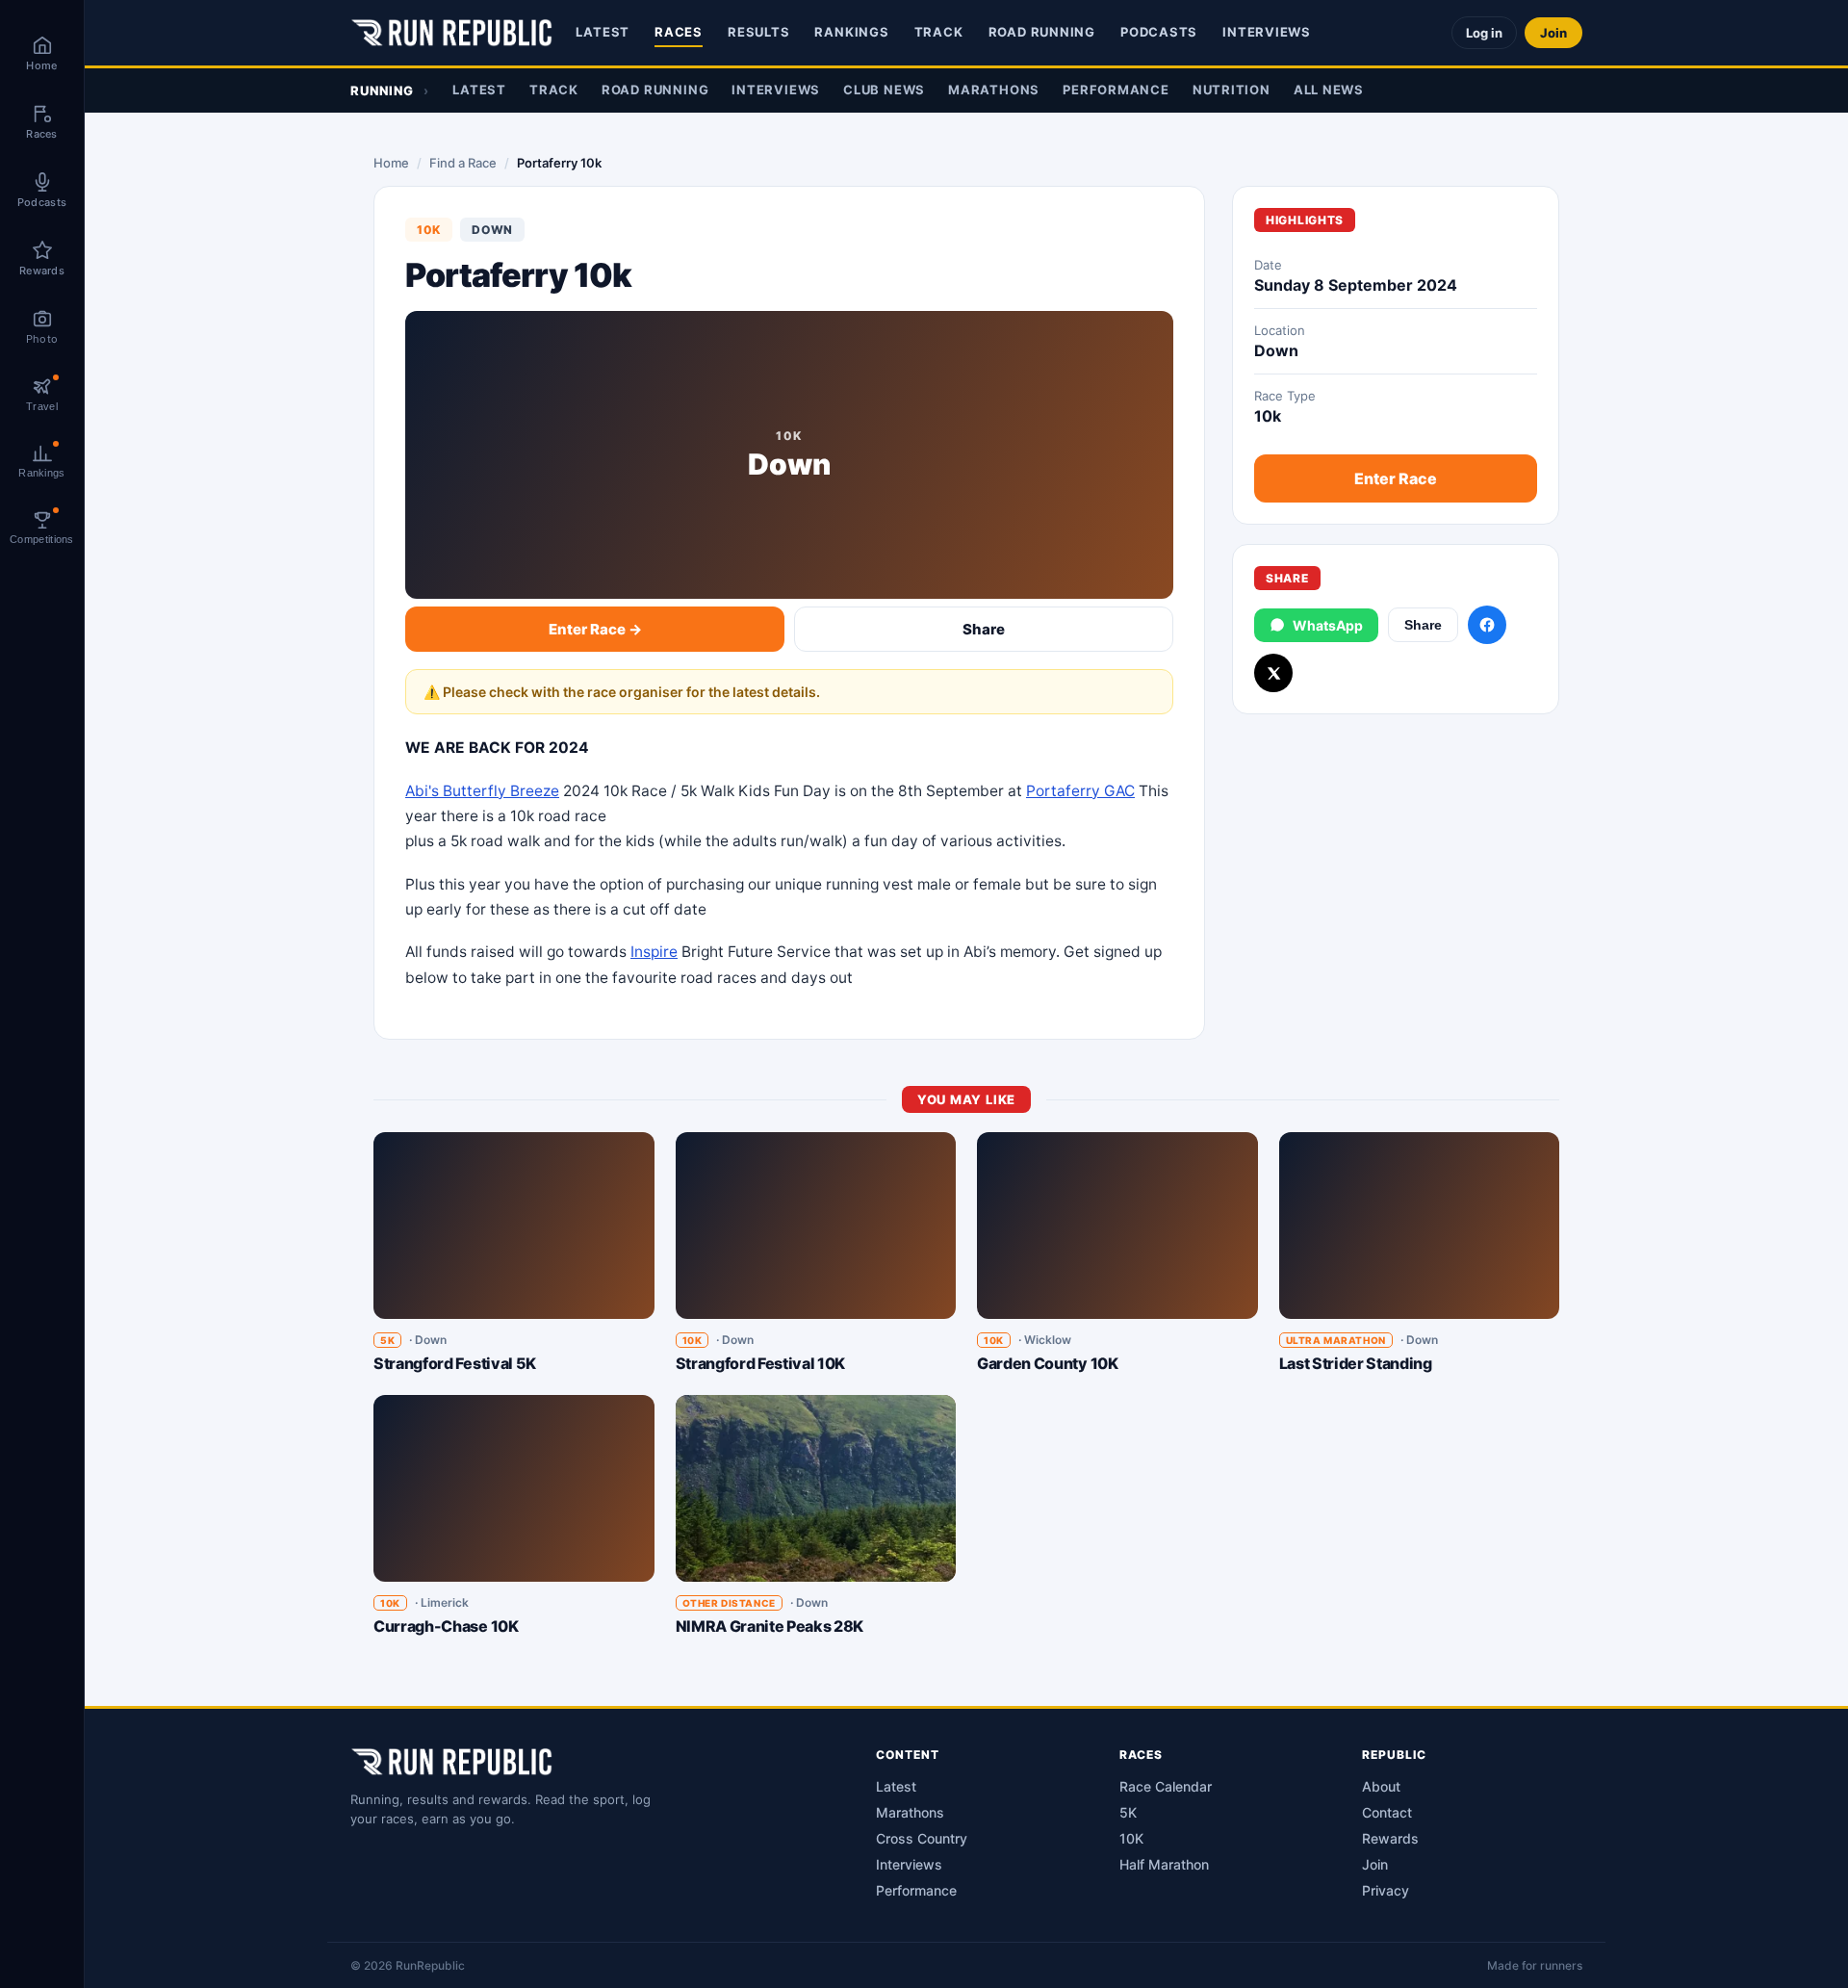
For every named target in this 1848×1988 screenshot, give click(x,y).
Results (758, 32)
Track (939, 32)
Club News (884, 90)
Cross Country (922, 1838)
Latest (603, 32)
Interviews (1267, 32)
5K (1128, 1812)
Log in (1484, 33)
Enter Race (1396, 478)
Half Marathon (1164, 1864)
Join (1553, 33)
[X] (1273, 673)
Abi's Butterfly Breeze (482, 791)
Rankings (851, 32)
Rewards (1390, 1838)
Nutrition (1232, 90)
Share (984, 629)
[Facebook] (1487, 625)
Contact (1387, 1812)
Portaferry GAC (1080, 791)
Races (679, 32)
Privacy (1386, 1890)
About (1381, 1786)
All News (1329, 90)
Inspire (654, 952)
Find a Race (463, 163)
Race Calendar (1166, 1786)
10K (1131, 1838)
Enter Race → (595, 629)
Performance (1116, 90)
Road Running (1042, 32)
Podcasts (1159, 32)
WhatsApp (1328, 625)
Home (391, 163)
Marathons (994, 90)
